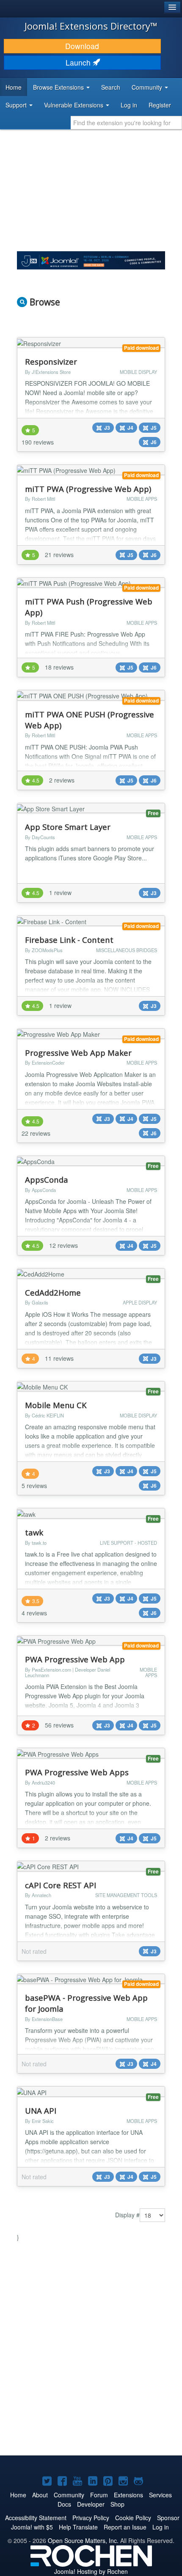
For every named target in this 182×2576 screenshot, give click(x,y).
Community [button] (148, 87)
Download (82, 46)
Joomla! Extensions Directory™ (91, 26)
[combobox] (126, 123)
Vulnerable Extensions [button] (74, 105)
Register (160, 105)
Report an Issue (125, 2527)
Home (14, 87)
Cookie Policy (133, 2518)
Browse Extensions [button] (59, 87)
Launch (79, 62)
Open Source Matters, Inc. (83, 2540)
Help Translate (78, 2527)
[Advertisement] (91, 2350)
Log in (129, 105)
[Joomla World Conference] (91, 259)
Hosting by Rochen (91, 2571)
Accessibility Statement (36, 2518)
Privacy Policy (91, 2518)
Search (111, 87)
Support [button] (17, 105)
